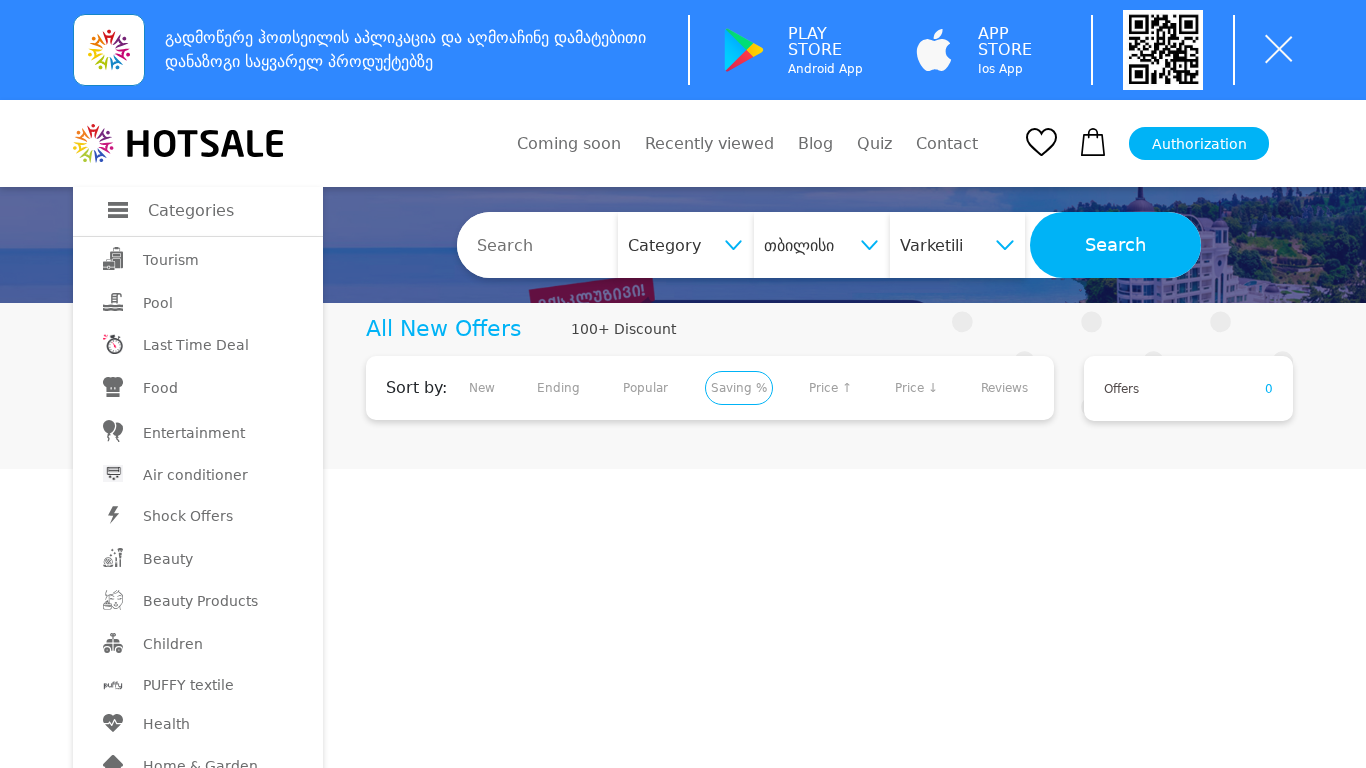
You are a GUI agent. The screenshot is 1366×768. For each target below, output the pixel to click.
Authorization (1199, 144)
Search (1115, 245)
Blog (815, 143)
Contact (947, 144)
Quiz (874, 143)
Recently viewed (709, 143)
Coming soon (569, 143)
